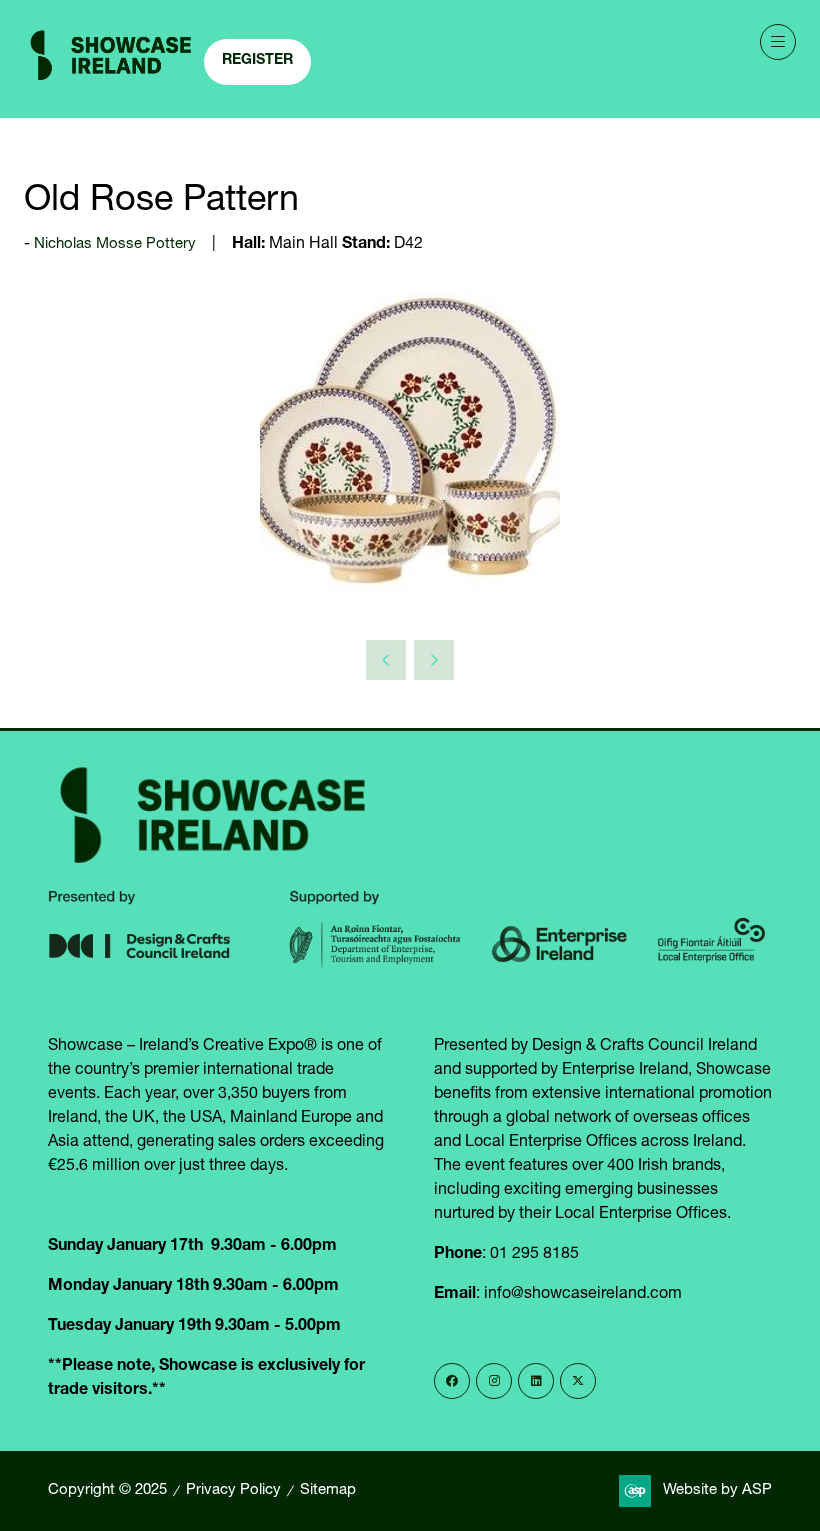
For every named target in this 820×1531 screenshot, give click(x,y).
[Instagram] (494, 1381)
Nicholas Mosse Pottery (115, 244)
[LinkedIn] (536, 1381)
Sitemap (328, 1490)
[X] (578, 1381)
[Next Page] (434, 660)
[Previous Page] (386, 660)
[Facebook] (452, 1381)
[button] (257, 62)
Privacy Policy (233, 1490)
